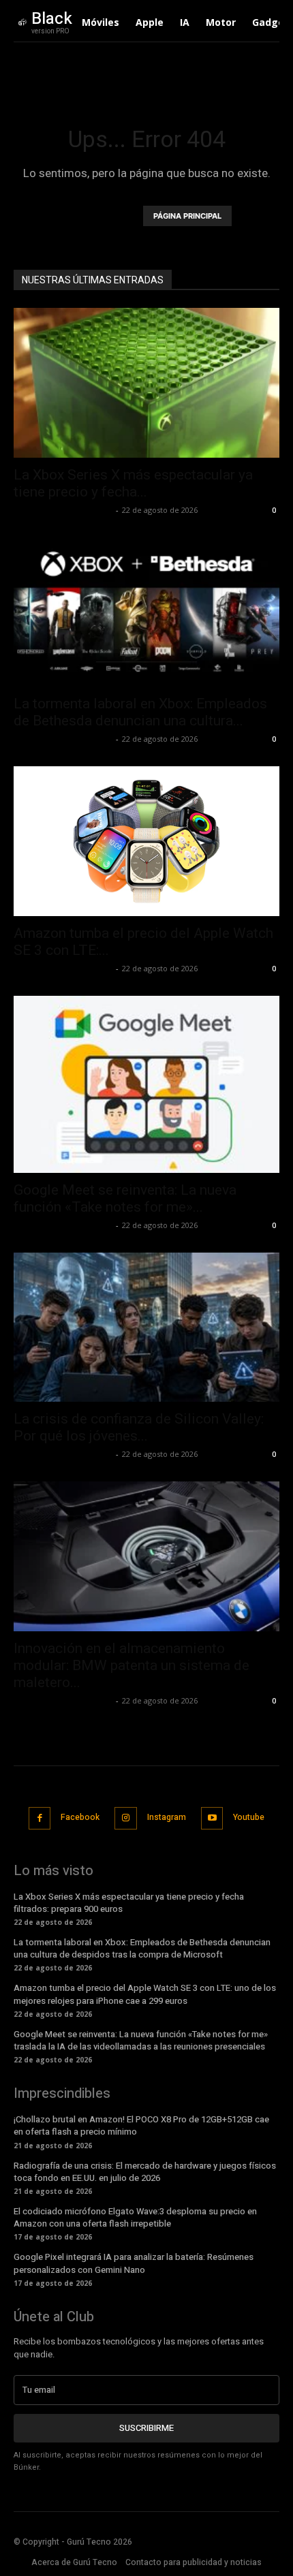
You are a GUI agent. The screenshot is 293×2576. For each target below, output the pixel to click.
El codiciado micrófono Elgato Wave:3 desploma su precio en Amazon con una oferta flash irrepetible (135, 2217)
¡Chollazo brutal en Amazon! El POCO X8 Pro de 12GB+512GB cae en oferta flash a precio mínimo (141, 2125)
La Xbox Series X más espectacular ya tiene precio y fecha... (133, 483)
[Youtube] (212, 1818)
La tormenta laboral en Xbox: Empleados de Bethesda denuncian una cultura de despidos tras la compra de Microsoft (142, 1948)
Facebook (80, 1817)
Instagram (167, 1817)
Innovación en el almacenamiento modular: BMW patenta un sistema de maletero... (132, 1665)
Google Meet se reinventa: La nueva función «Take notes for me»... (125, 1198)
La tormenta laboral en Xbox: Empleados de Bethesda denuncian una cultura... (140, 712)
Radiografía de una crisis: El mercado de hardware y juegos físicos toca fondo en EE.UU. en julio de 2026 (145, 2172)
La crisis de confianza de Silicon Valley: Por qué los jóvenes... (139, 1427)
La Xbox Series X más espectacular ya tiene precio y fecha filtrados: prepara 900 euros (129, 1903)
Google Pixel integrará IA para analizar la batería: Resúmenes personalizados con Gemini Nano (134, 2263)
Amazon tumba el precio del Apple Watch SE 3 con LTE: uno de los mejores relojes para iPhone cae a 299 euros (145, 1994)
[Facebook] (40, 1818)
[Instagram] (126, 1818)
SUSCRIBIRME (146, 2428)
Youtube (249, 1817)
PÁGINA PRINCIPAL (187, 216)
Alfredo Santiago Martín (63, 510)
